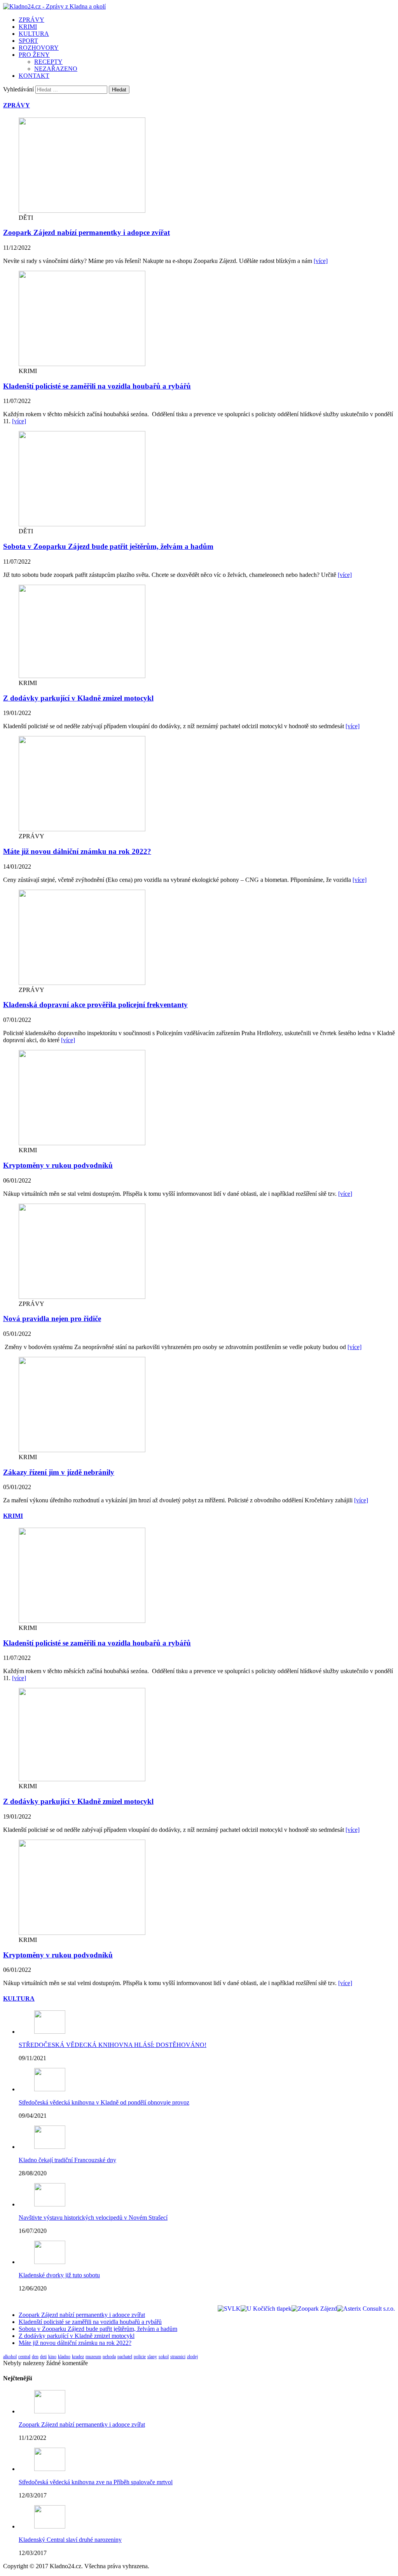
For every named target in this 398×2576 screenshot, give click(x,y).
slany (152, 2357)
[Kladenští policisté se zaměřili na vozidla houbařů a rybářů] (82, 364)
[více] (321, 261)
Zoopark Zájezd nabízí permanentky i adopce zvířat (86, 232)
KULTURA (34, 34)
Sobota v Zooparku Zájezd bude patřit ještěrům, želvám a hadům (108, 546)
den (35, 2357)
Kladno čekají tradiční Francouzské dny (67, 2160)
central (24, 2357)
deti (43, 2357)
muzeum (93, 2357)
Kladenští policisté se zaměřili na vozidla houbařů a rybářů (97, 386)
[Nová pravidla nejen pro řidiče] (82, 1297)
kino (52, 2357)
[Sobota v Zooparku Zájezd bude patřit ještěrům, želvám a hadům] (82, 524)
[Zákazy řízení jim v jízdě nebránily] (82, 1450)
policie (140, 2357)
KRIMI (28, 27)
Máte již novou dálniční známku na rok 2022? (77, 851)
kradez (78, 2357)
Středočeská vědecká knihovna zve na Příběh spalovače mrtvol (96, 2482)
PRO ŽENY (34, 55)
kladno (64, 2357)
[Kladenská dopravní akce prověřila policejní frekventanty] (82, 983)
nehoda (109, 2357)
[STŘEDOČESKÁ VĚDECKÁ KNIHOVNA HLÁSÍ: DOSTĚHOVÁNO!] (50, 2032)
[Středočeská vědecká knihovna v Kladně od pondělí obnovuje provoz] (50, 2089)
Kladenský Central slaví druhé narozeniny (70, 2540)
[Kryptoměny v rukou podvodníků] (82, 1143)
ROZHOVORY (39, 48)
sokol (164, 2357)
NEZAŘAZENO (56, 69)
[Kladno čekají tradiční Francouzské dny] (50, 2147)
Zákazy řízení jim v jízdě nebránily (59, 1472)
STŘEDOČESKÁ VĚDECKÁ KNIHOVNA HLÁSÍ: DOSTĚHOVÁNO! (113, 2045)
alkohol (10, 2357)
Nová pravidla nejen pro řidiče (52, 1319)
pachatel (125, 2357)
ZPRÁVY (31, 20)
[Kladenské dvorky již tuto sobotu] (50, 2262)
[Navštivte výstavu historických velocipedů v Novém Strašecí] (50, 2204)
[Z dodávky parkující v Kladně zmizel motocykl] (82, 676)
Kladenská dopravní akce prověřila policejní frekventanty (95, 1005)
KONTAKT (34, 76)
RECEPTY (48, 62)
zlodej (192, 2357)
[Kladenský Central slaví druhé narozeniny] (50, 2526)
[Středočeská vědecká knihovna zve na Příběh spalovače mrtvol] (50, 2469)
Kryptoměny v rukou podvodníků (58, 1165)
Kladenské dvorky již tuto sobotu (59, 2275)
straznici (178, 2357)
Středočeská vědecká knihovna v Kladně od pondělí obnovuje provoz (104, 2102)
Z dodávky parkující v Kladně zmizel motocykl (78, 698)
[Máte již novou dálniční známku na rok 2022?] (82, 829)
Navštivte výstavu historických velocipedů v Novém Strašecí (93, 2218)
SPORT (28, 41)
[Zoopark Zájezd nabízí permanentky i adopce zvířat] (82, 211)
